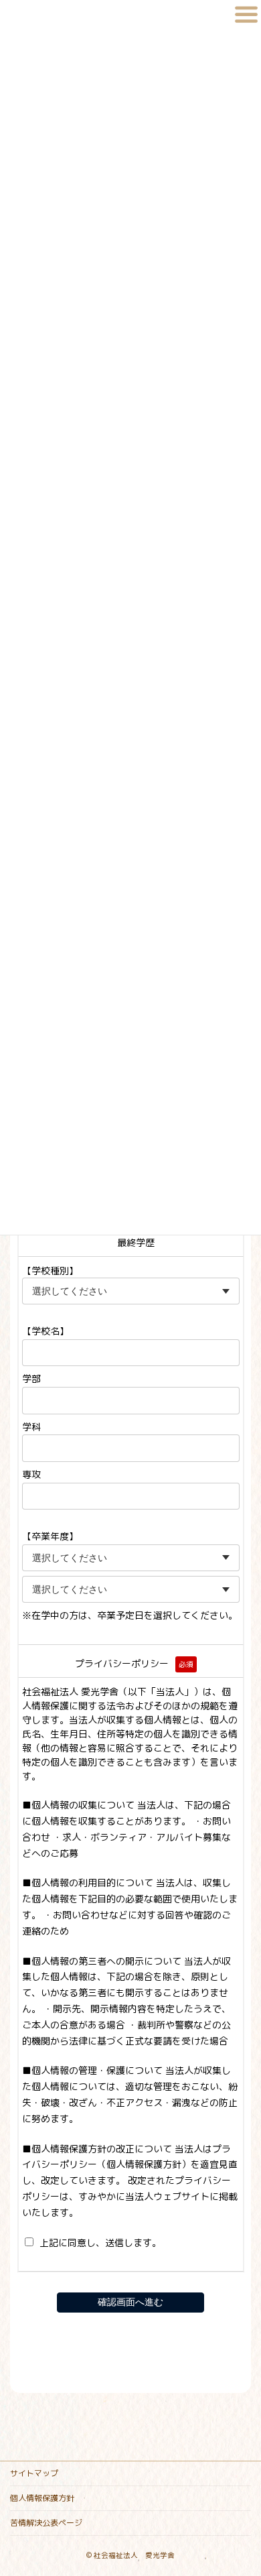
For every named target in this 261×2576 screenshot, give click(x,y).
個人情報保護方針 (42, 2498)
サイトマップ (34, 2473)
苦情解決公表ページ (46, 2523)
